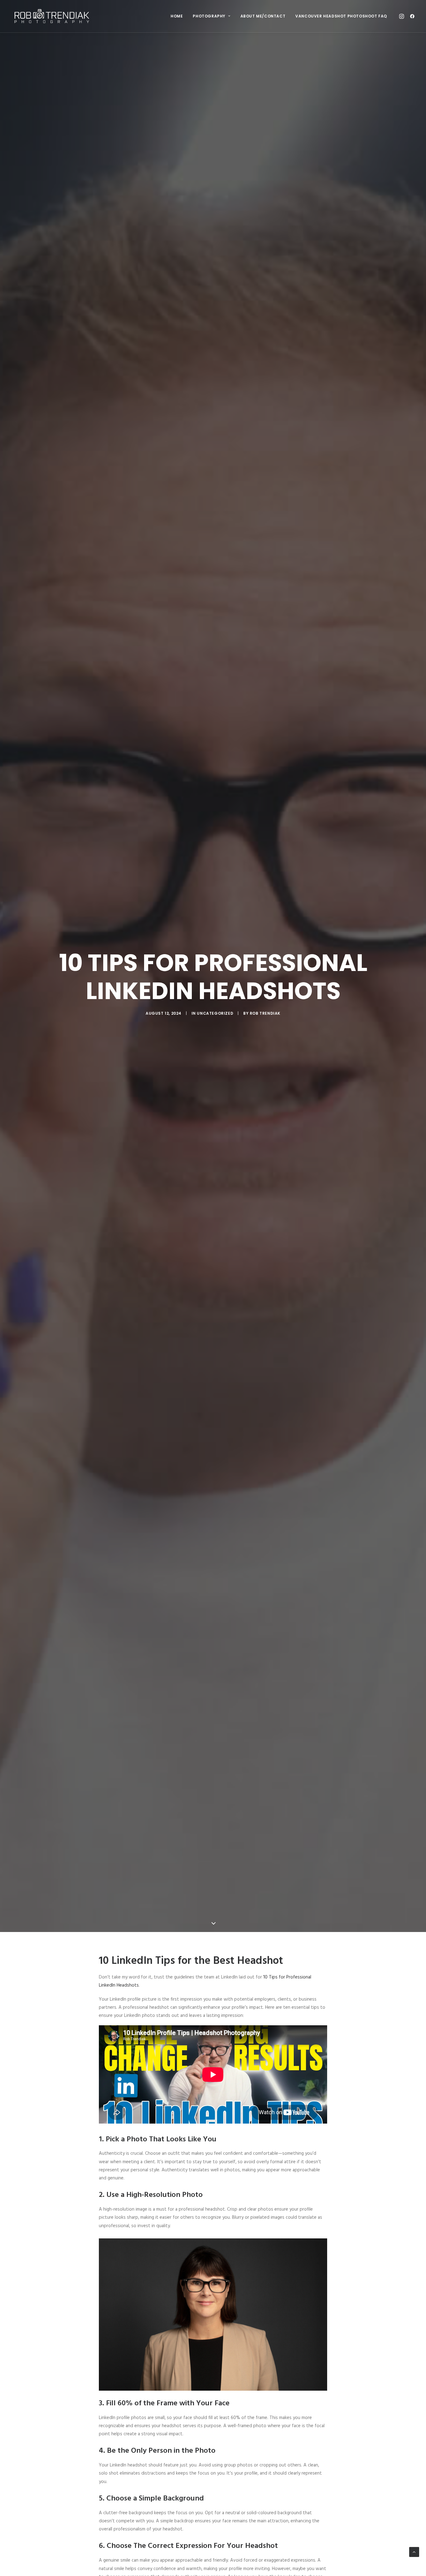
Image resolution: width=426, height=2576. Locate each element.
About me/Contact (263, 16)
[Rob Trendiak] (52, 16)
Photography (209, 16)
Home (177, 16)
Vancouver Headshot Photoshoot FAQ (341, 16)
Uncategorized (215, 1013)
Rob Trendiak (265, 1013)
